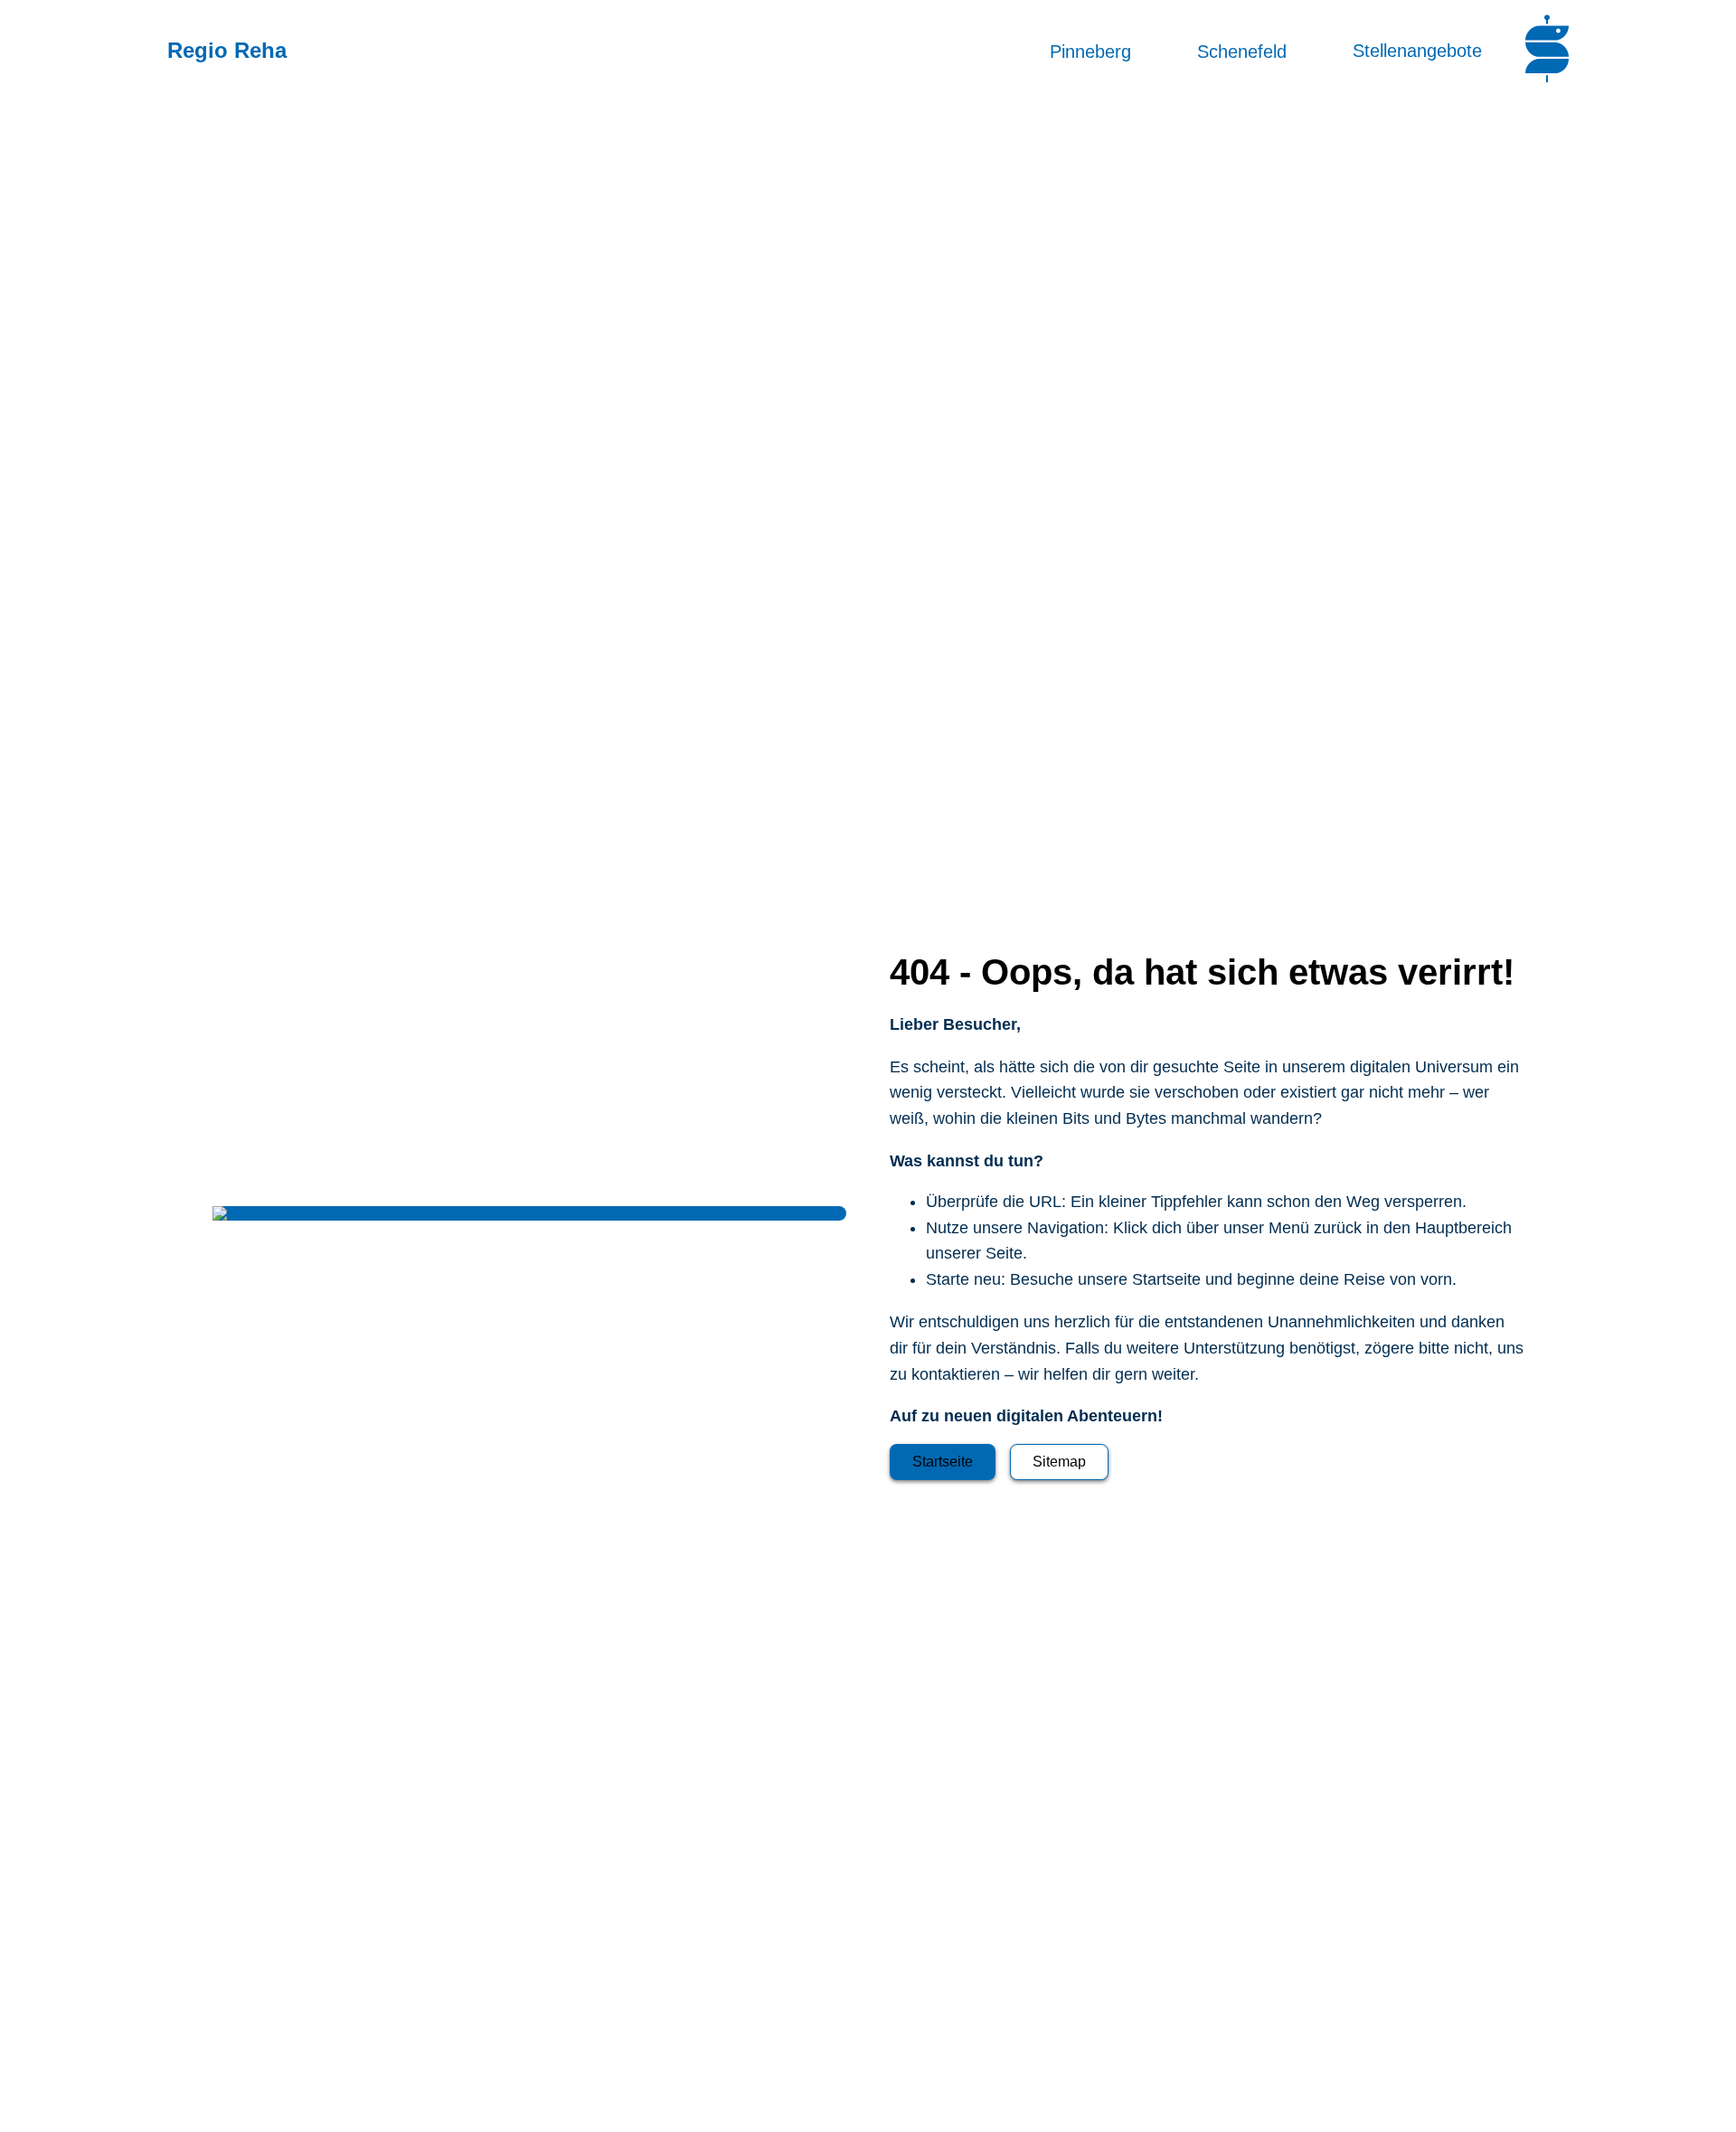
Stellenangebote (1417, 51)
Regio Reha (227, 50)
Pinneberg (1090, 51)
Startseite (943, 1462)
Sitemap (1059, 1462)
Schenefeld (1242, 51)
